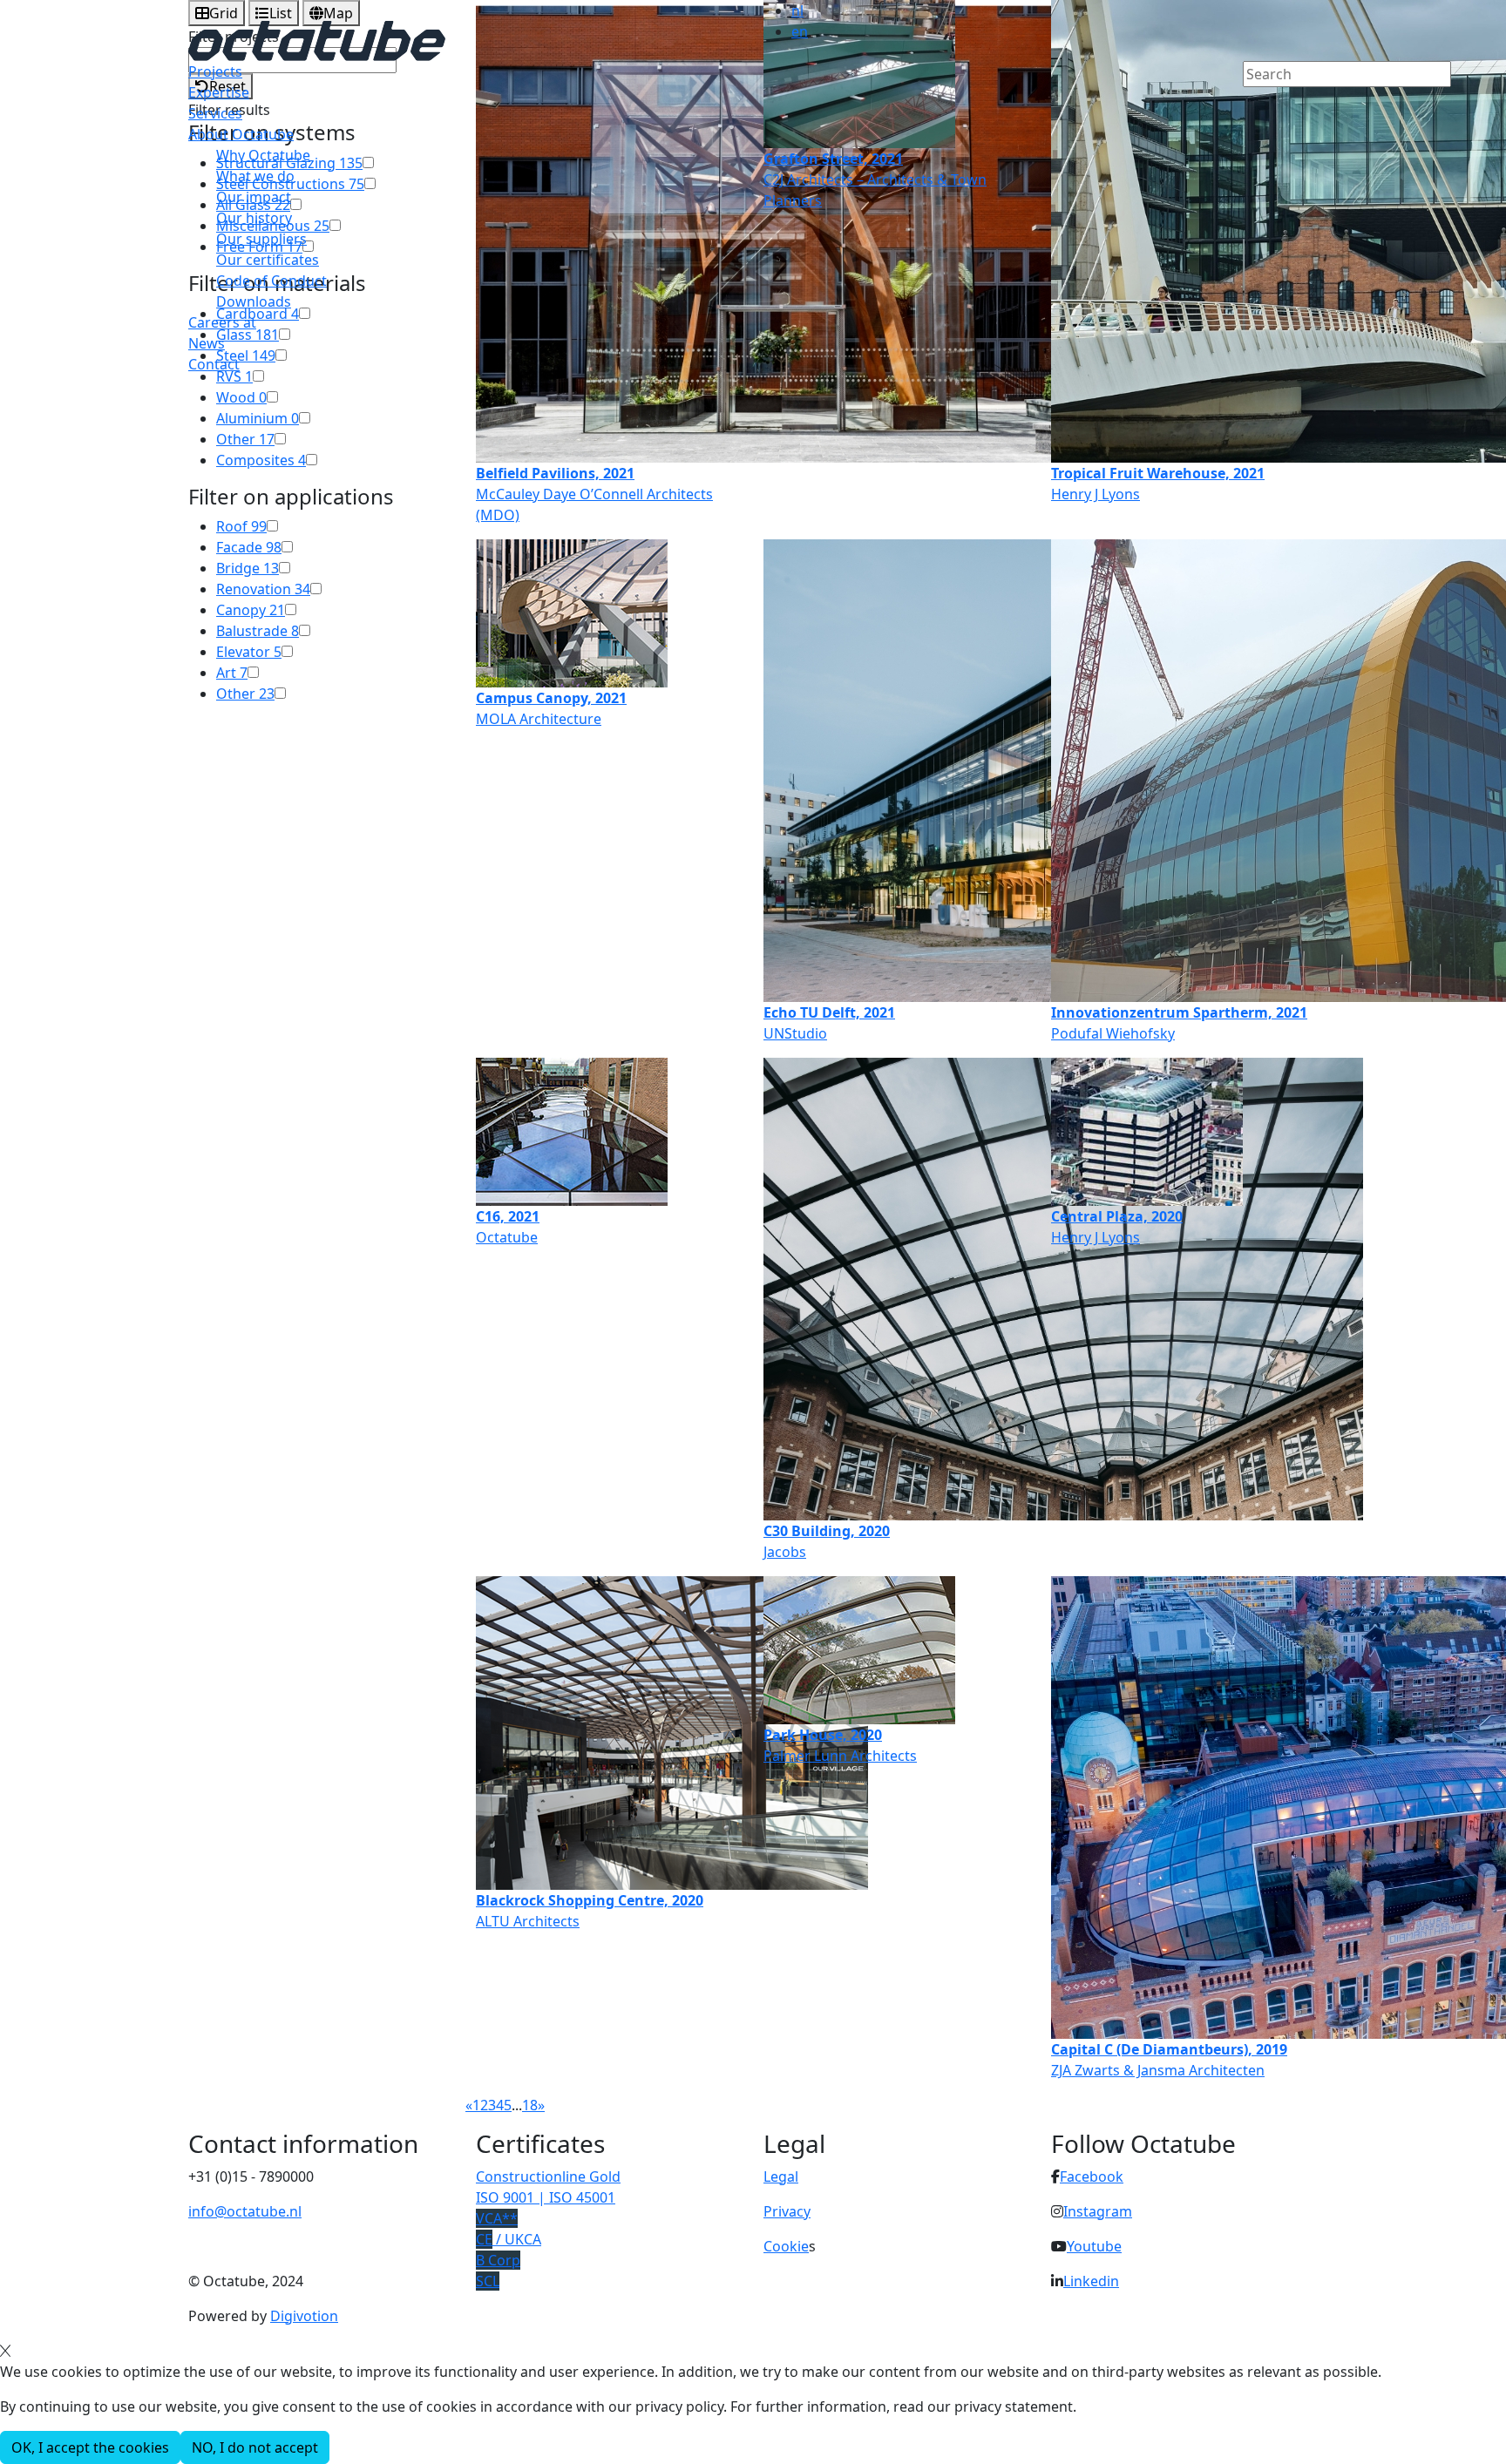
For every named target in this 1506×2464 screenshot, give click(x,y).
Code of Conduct (271, 281)
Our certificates (268, 260)
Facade (249, 547)
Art (232, 673)
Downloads (254, 301)
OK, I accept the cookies (90, 2447)
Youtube (1094, 2246)
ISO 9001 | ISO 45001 (546, 2197)
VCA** (497, 2218)
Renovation (263, 589)
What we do (255, 176)
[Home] (317, 39)
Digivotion (304, 2316)
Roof (241, 526)
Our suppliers (261, 239)
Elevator (249, 652)
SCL (488, 2281)
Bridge (248, 568)
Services (215, 113)
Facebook (1092, 2176)
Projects (215, 71)
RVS (234, 376)
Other (245, 439)
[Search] (1254, 104)
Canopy (251, 610)
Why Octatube (263, 155)
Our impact (254, 197)
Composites (261, 460)
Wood (241, 397)
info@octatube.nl (245, 2211)
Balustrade (258, 631)
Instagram (1098, 2211)
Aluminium (258, 418)
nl (797, 10)
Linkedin (1091, 2281)
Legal (781, 2176)
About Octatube (241, 134)
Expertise (219, 92)
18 (530, 2105)
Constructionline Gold (548, 2176)
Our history (254, 218)
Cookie (786, 2246)
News (207, 343)
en (800, 31)
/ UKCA (509, 2239)
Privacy (787, 2211)
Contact (214, 364)
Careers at (222, 322)
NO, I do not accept (255, 2447)
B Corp (498, 2260)
